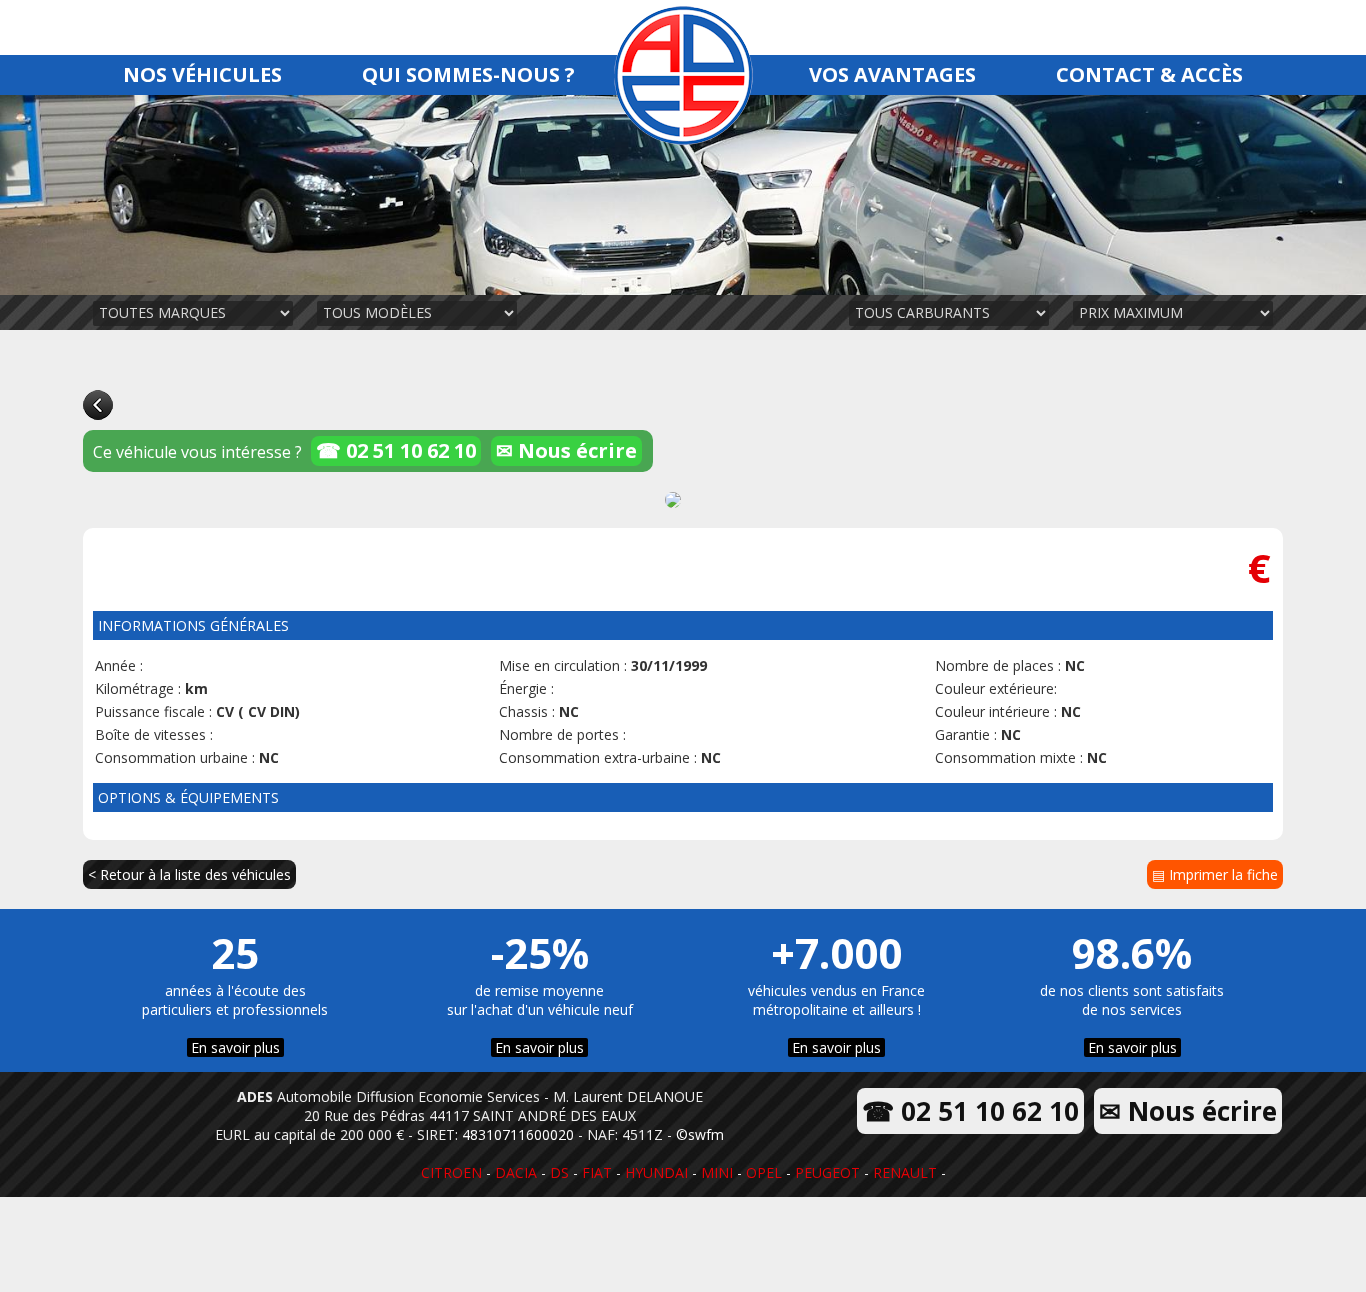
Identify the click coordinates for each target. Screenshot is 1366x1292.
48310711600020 (518, 1134)
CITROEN (451, 1172)
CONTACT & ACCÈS (1149, 74)
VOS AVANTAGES (892, 74)
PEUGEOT (827, 1172)
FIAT (597, 1172)
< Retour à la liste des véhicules (189, 874)
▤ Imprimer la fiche (1215, 874)
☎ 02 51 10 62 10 (396, 450)
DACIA (516, 1172)
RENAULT (905, 1172)
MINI (717, 1172)
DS (559, 1172)
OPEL (764, 1172)
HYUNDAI (656, 1172)
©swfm (700, 1134)
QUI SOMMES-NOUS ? (468, 74)
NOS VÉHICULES (202, 74)
